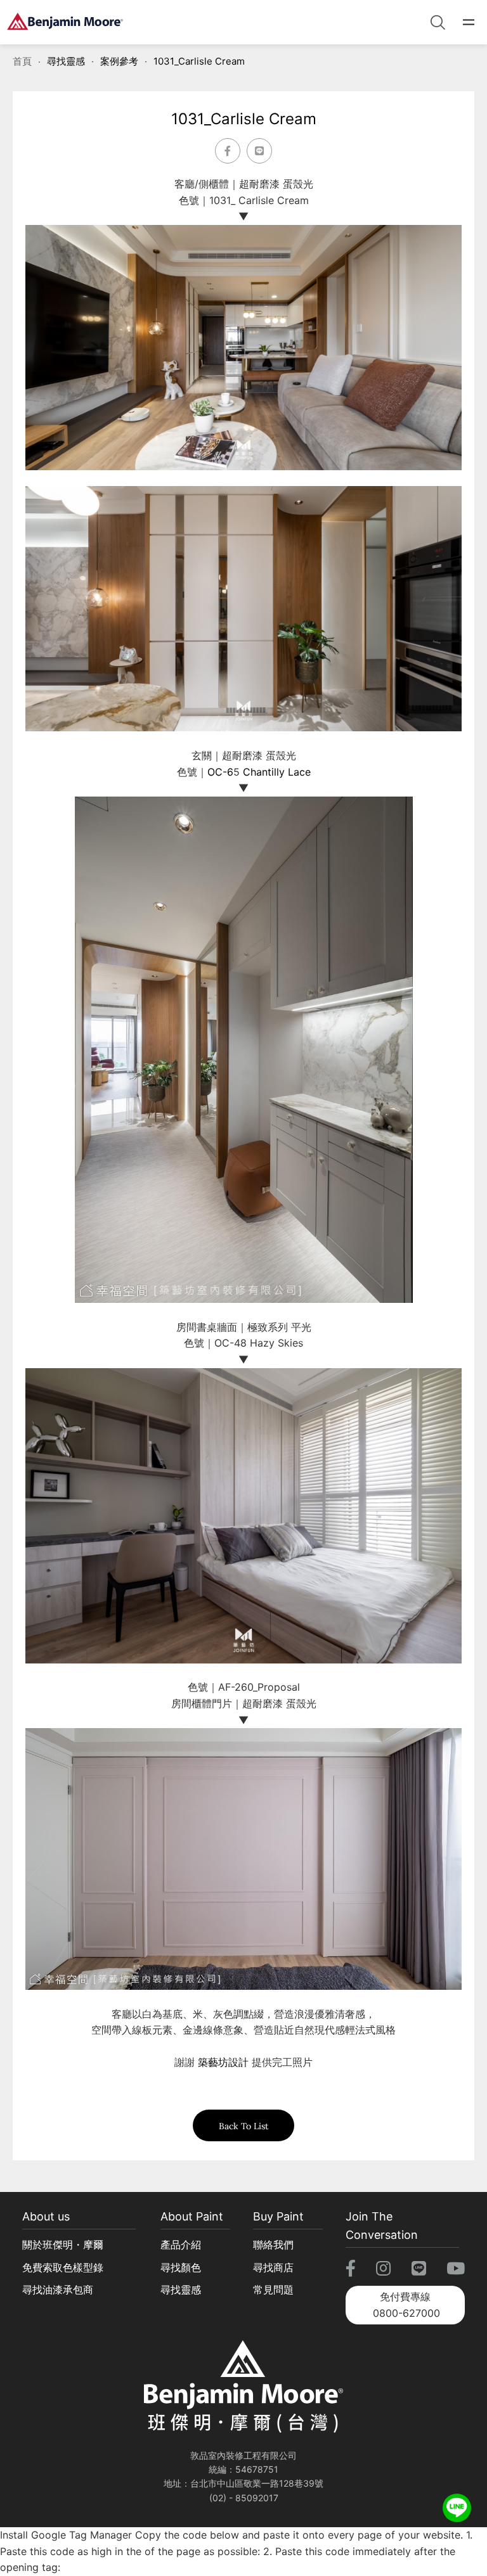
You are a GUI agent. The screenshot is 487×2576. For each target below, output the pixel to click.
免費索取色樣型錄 (63, 2267)
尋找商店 (273, 2267)
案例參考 (119, 61)
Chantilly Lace (277, 772)
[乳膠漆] (65, 22)
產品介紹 (181, 2245)
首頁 (22, 61)
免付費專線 (406, 2305)
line (457, 2502)
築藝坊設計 (223, 2062)
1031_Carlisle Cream (199, 61)
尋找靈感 (66, 61)
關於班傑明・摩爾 (63, 2245)
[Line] (259, 151)
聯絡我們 (273, 2245)
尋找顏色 (181, 2267)
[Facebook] (228, 151)
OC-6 (220, 772)
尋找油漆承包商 (58, 2290)
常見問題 (273, 2290)
